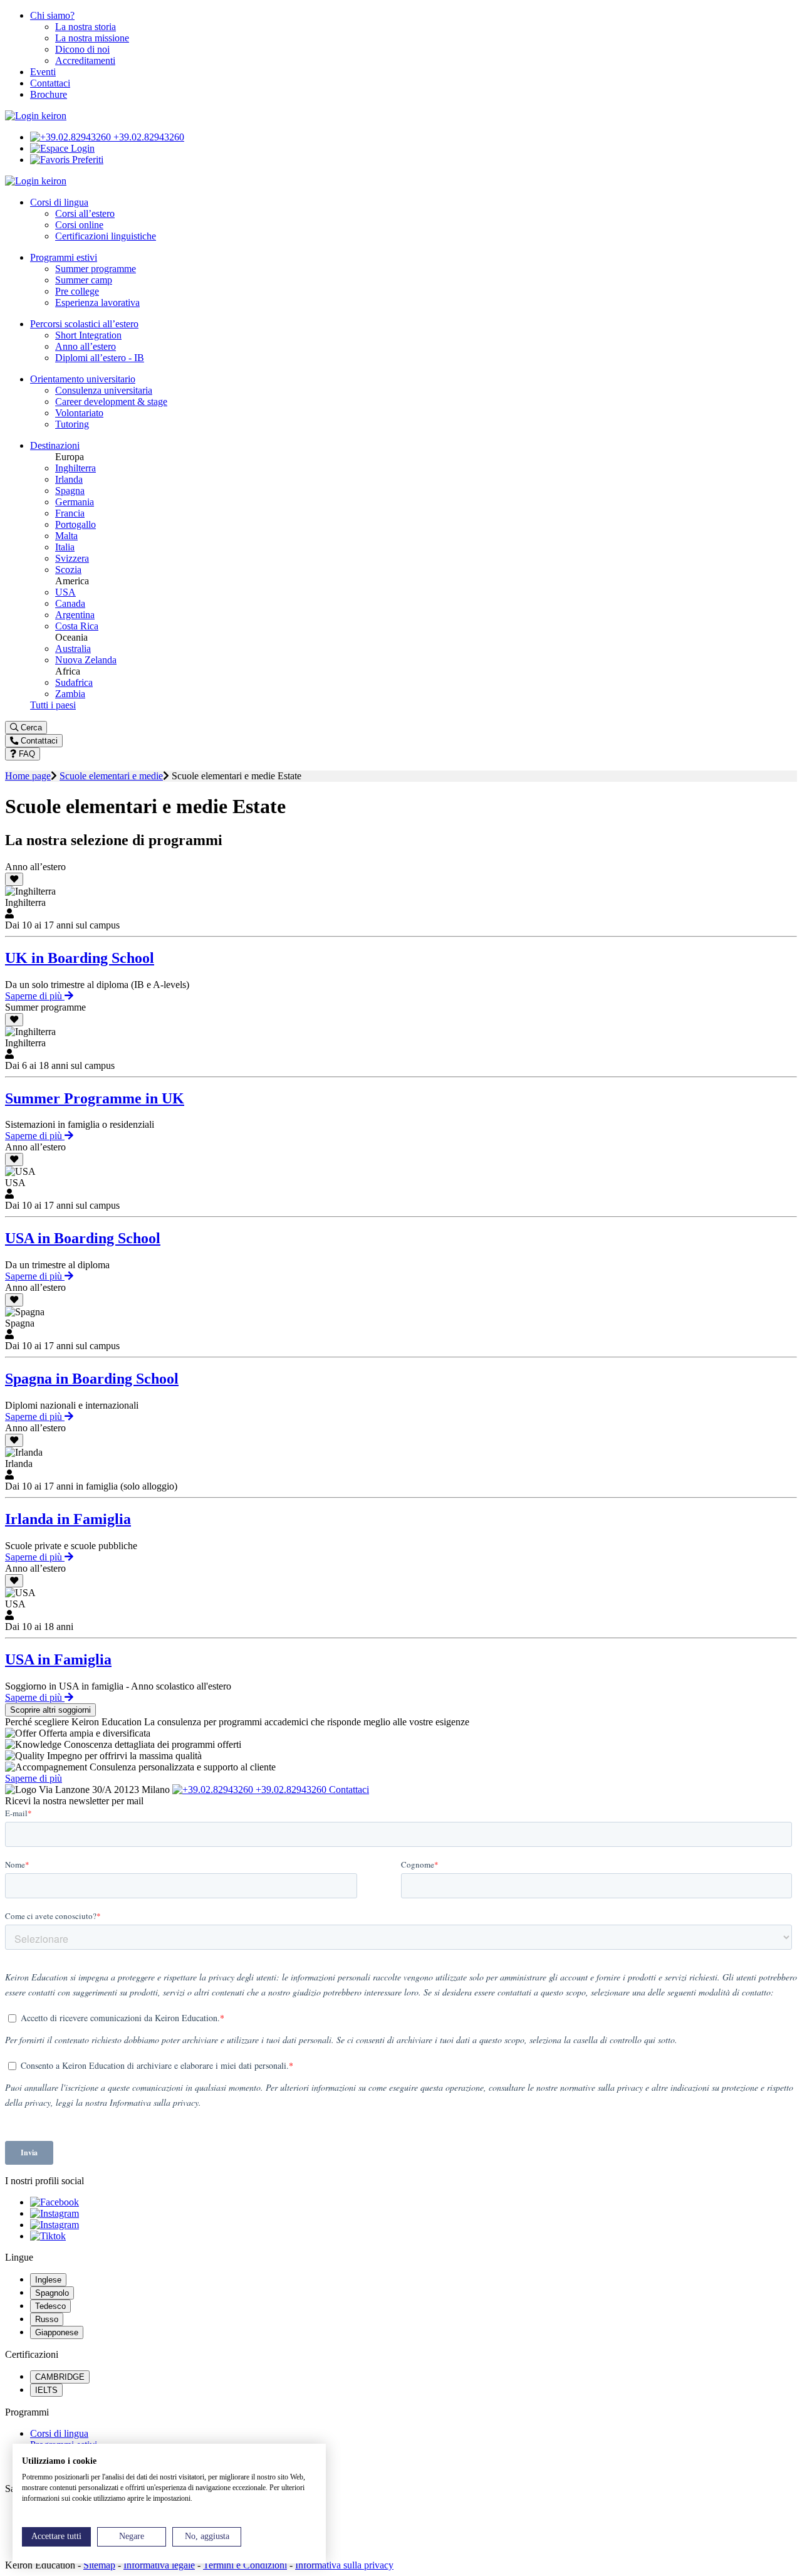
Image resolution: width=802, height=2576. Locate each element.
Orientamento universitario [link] (83, 379)
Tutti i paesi (53, 705)
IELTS (46, 2390)
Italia (65, 547)
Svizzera (72, 558)
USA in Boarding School (83, 1238)
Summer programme (96, 269)
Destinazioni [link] (55, 445)
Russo (47, 2319)
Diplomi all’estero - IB (100, 358)
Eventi (43, 72)
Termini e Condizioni (245, 2565)
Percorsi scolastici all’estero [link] (84, 324)
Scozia (68, 570)
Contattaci (50, 83)
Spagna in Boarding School (92, 1379)
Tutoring (72, 424)
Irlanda (69, 479)
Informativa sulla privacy (344, 2565)
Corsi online (79, 225)
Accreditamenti (85, 60)
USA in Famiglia (58, 1659)
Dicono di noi (82, 49)
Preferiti (86, 160)
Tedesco (50, 2306)
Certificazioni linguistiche (106, 236)
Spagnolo (52, 2293)
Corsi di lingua (59, 2433)
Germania (75, 502)
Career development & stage (111, 402)
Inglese (48, 2280)
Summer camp (84, 280)
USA (65, 592)
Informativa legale (159, 2565)
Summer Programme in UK (95, 1098)
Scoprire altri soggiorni (50, 1710)
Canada (70, 603)
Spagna (70, 491)
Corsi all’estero (85, 213)
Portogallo (76, 524)
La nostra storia (86, 27)
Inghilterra (76, 468)
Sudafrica (74, 682)
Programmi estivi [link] (64, 257)
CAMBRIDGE (60, 2377)
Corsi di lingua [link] (59, 202)
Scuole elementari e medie (111, 776)
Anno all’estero (86, 346)
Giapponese (57, 2332)
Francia (70, 513)
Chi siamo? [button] (52, 15)
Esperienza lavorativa (97, 302)
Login (81, 148)
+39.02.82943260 (148, 137)
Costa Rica (77, 626)
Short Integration (88, 335)
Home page (28, 776)
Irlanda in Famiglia (68, 1519)
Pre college (77, 291)
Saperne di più (35, 996)
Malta (66, 536)
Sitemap (99, 2565)
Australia (73, 649)
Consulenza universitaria (104, 390)
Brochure (49, 94)
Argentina (75, 615)
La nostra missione (92, 38)
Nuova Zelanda (86, 660)
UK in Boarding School (80, 958)
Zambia (70, 694)
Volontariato (79, 413)
